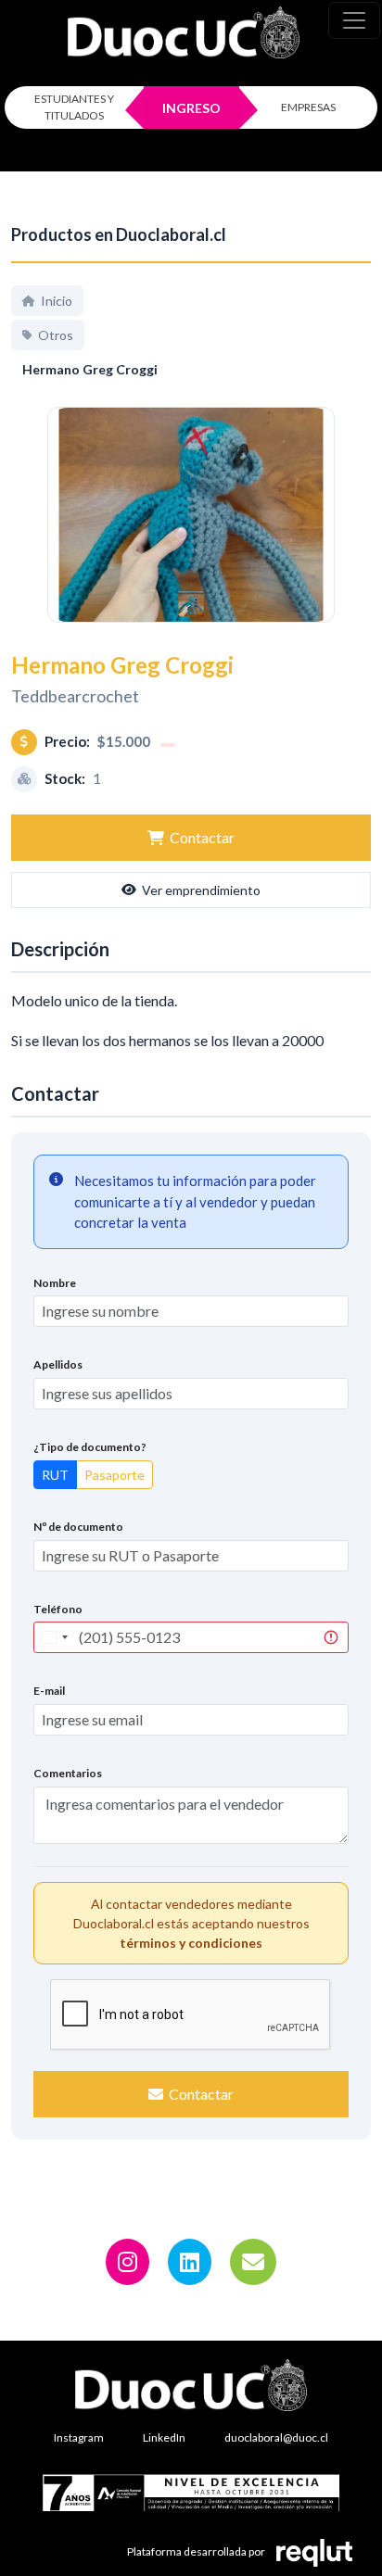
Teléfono (58, 1609)
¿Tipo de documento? (90, 1447)
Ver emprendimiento (201, 890)
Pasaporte (115, 1475)
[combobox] (54, 1637)
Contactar (202, 837)
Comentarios (68, 1773)
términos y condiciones (191, 1943)
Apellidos (58, 1364)
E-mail (49, 1691)
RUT (55, 1475)
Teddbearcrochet (75, 696)
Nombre (55, 1283)
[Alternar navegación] (354, 20)
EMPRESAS (308, 107)
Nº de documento (78, 1527)
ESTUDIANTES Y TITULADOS (74, 107)
